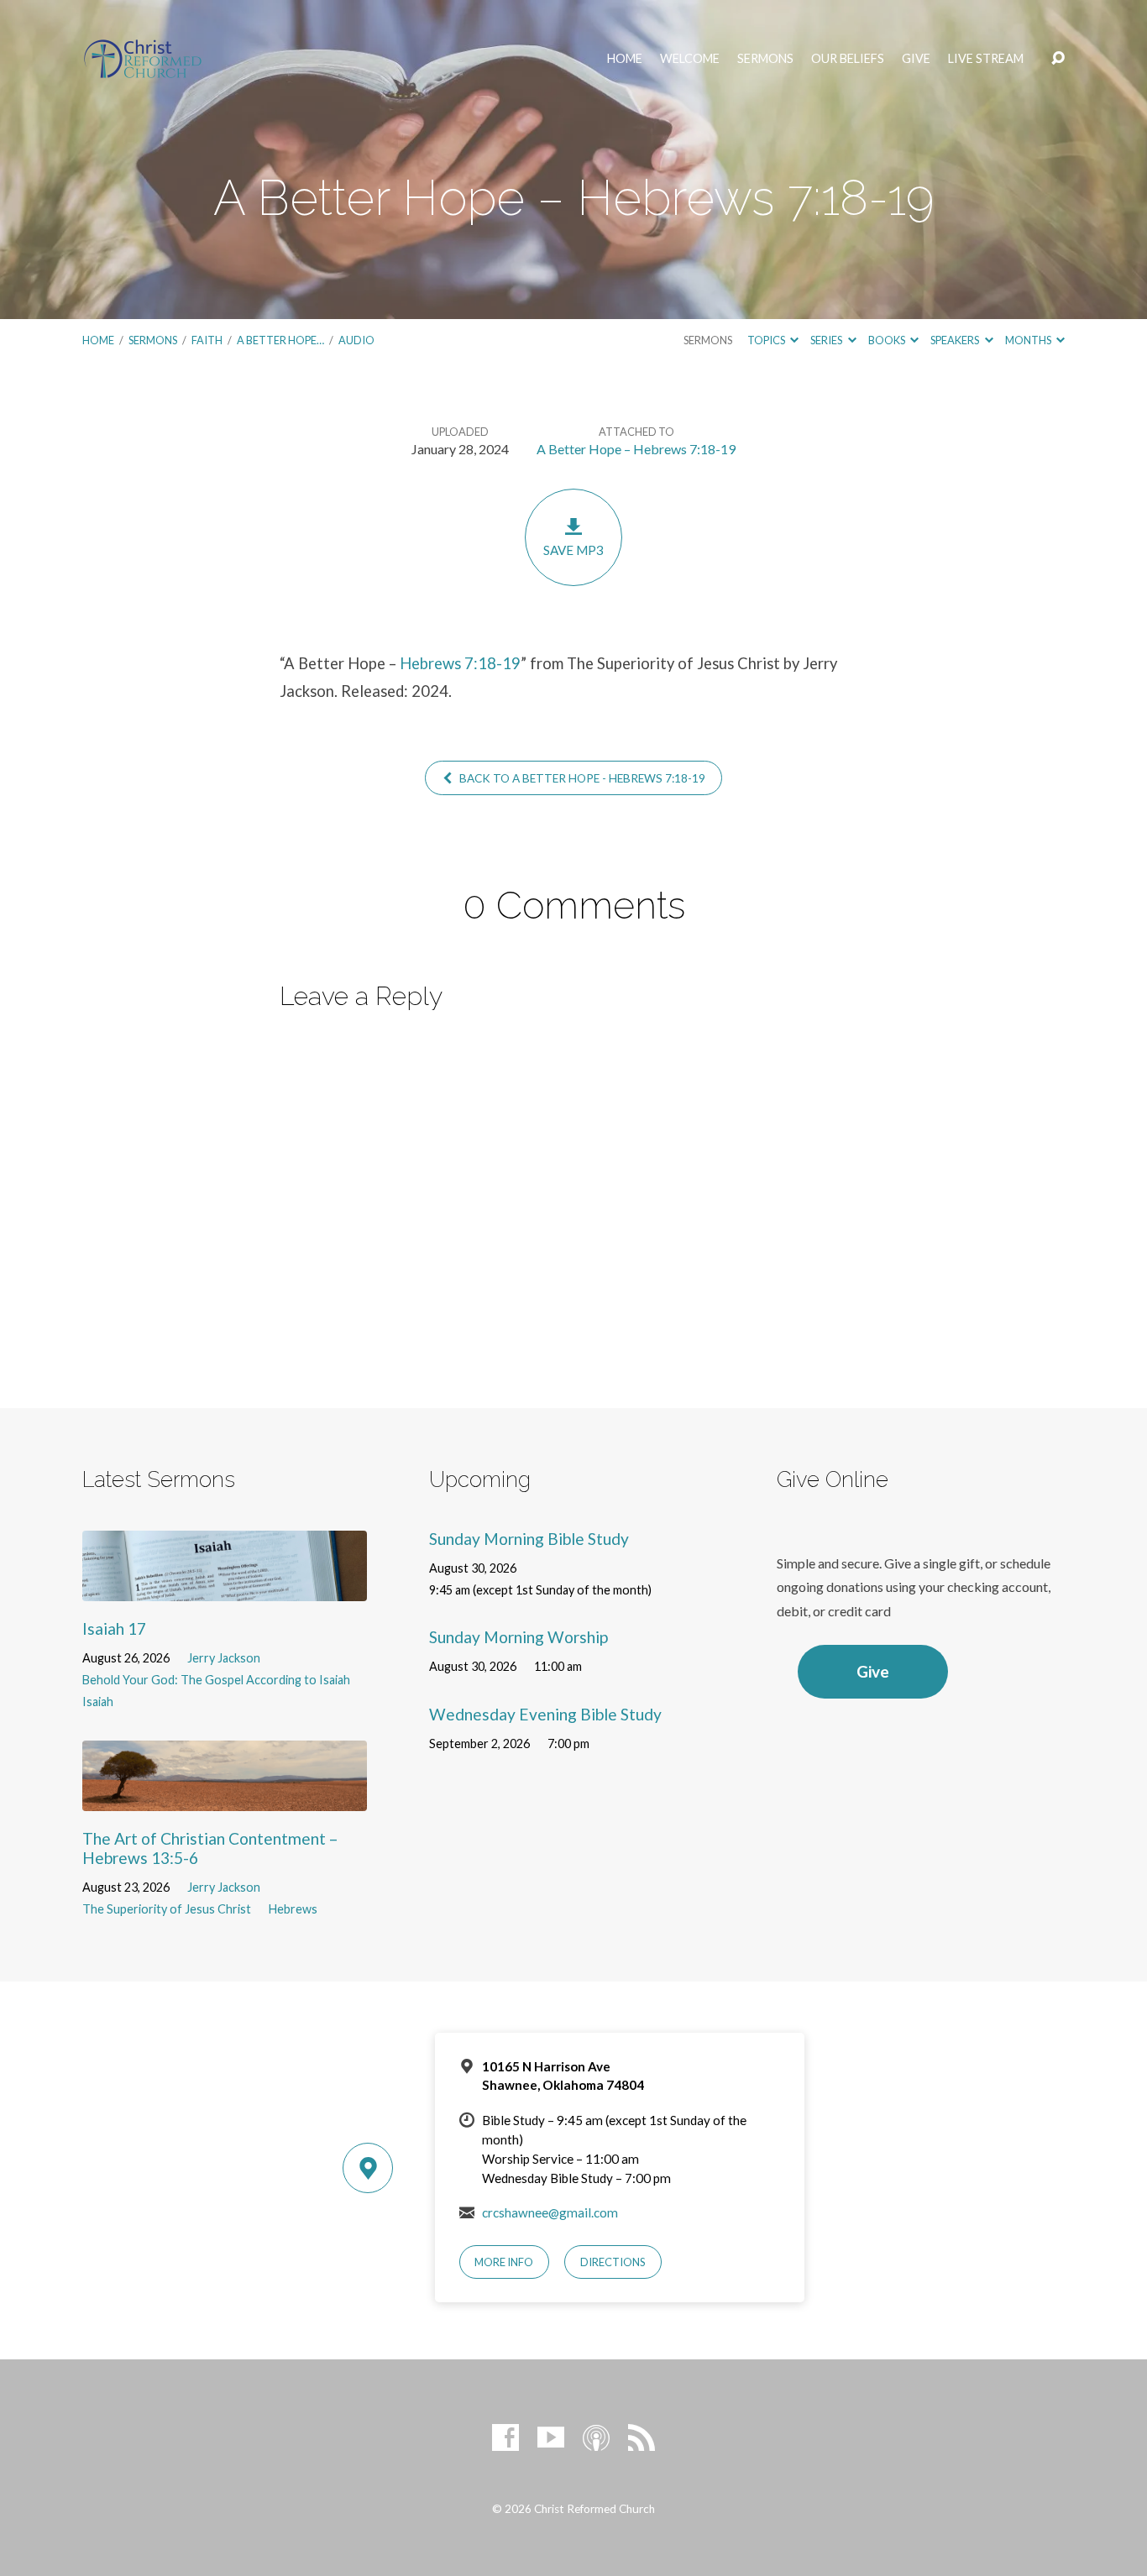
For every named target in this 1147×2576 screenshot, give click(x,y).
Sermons (765, 59)
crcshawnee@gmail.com (550, 2212)
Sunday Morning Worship (519, 1637)
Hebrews (293, 1909)
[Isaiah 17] (225, 1588)
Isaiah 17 (114, 1628)
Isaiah (98, 1702)
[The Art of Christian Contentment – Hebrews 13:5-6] (225, 1798)
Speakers (956, 340)
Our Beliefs (848, 59)
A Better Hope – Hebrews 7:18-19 (636, 449)
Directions (613, 2262)
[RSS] (642, 2437)
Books (888, 340)
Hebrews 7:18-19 (460, 663)
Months (1029, 340)
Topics (767, 340)
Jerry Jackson (224, 1658)
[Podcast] (596, 2437)
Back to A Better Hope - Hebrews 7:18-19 (581, 778)
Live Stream (986, 59)
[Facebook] (505, 2437)
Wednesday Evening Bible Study (545, 1714)
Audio (356, 340)
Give (916, 59)
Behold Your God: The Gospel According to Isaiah (216, 1680)
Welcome (690, 59)
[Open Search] (1058, 59)
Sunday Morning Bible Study (529, 1539)
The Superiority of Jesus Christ (167, 1909)
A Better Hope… (280, 340)
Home (625, 59)
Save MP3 (573, 550)
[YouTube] (551, 2437)
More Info (504, 2262)
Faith (207, 340)
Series (827, 340)
